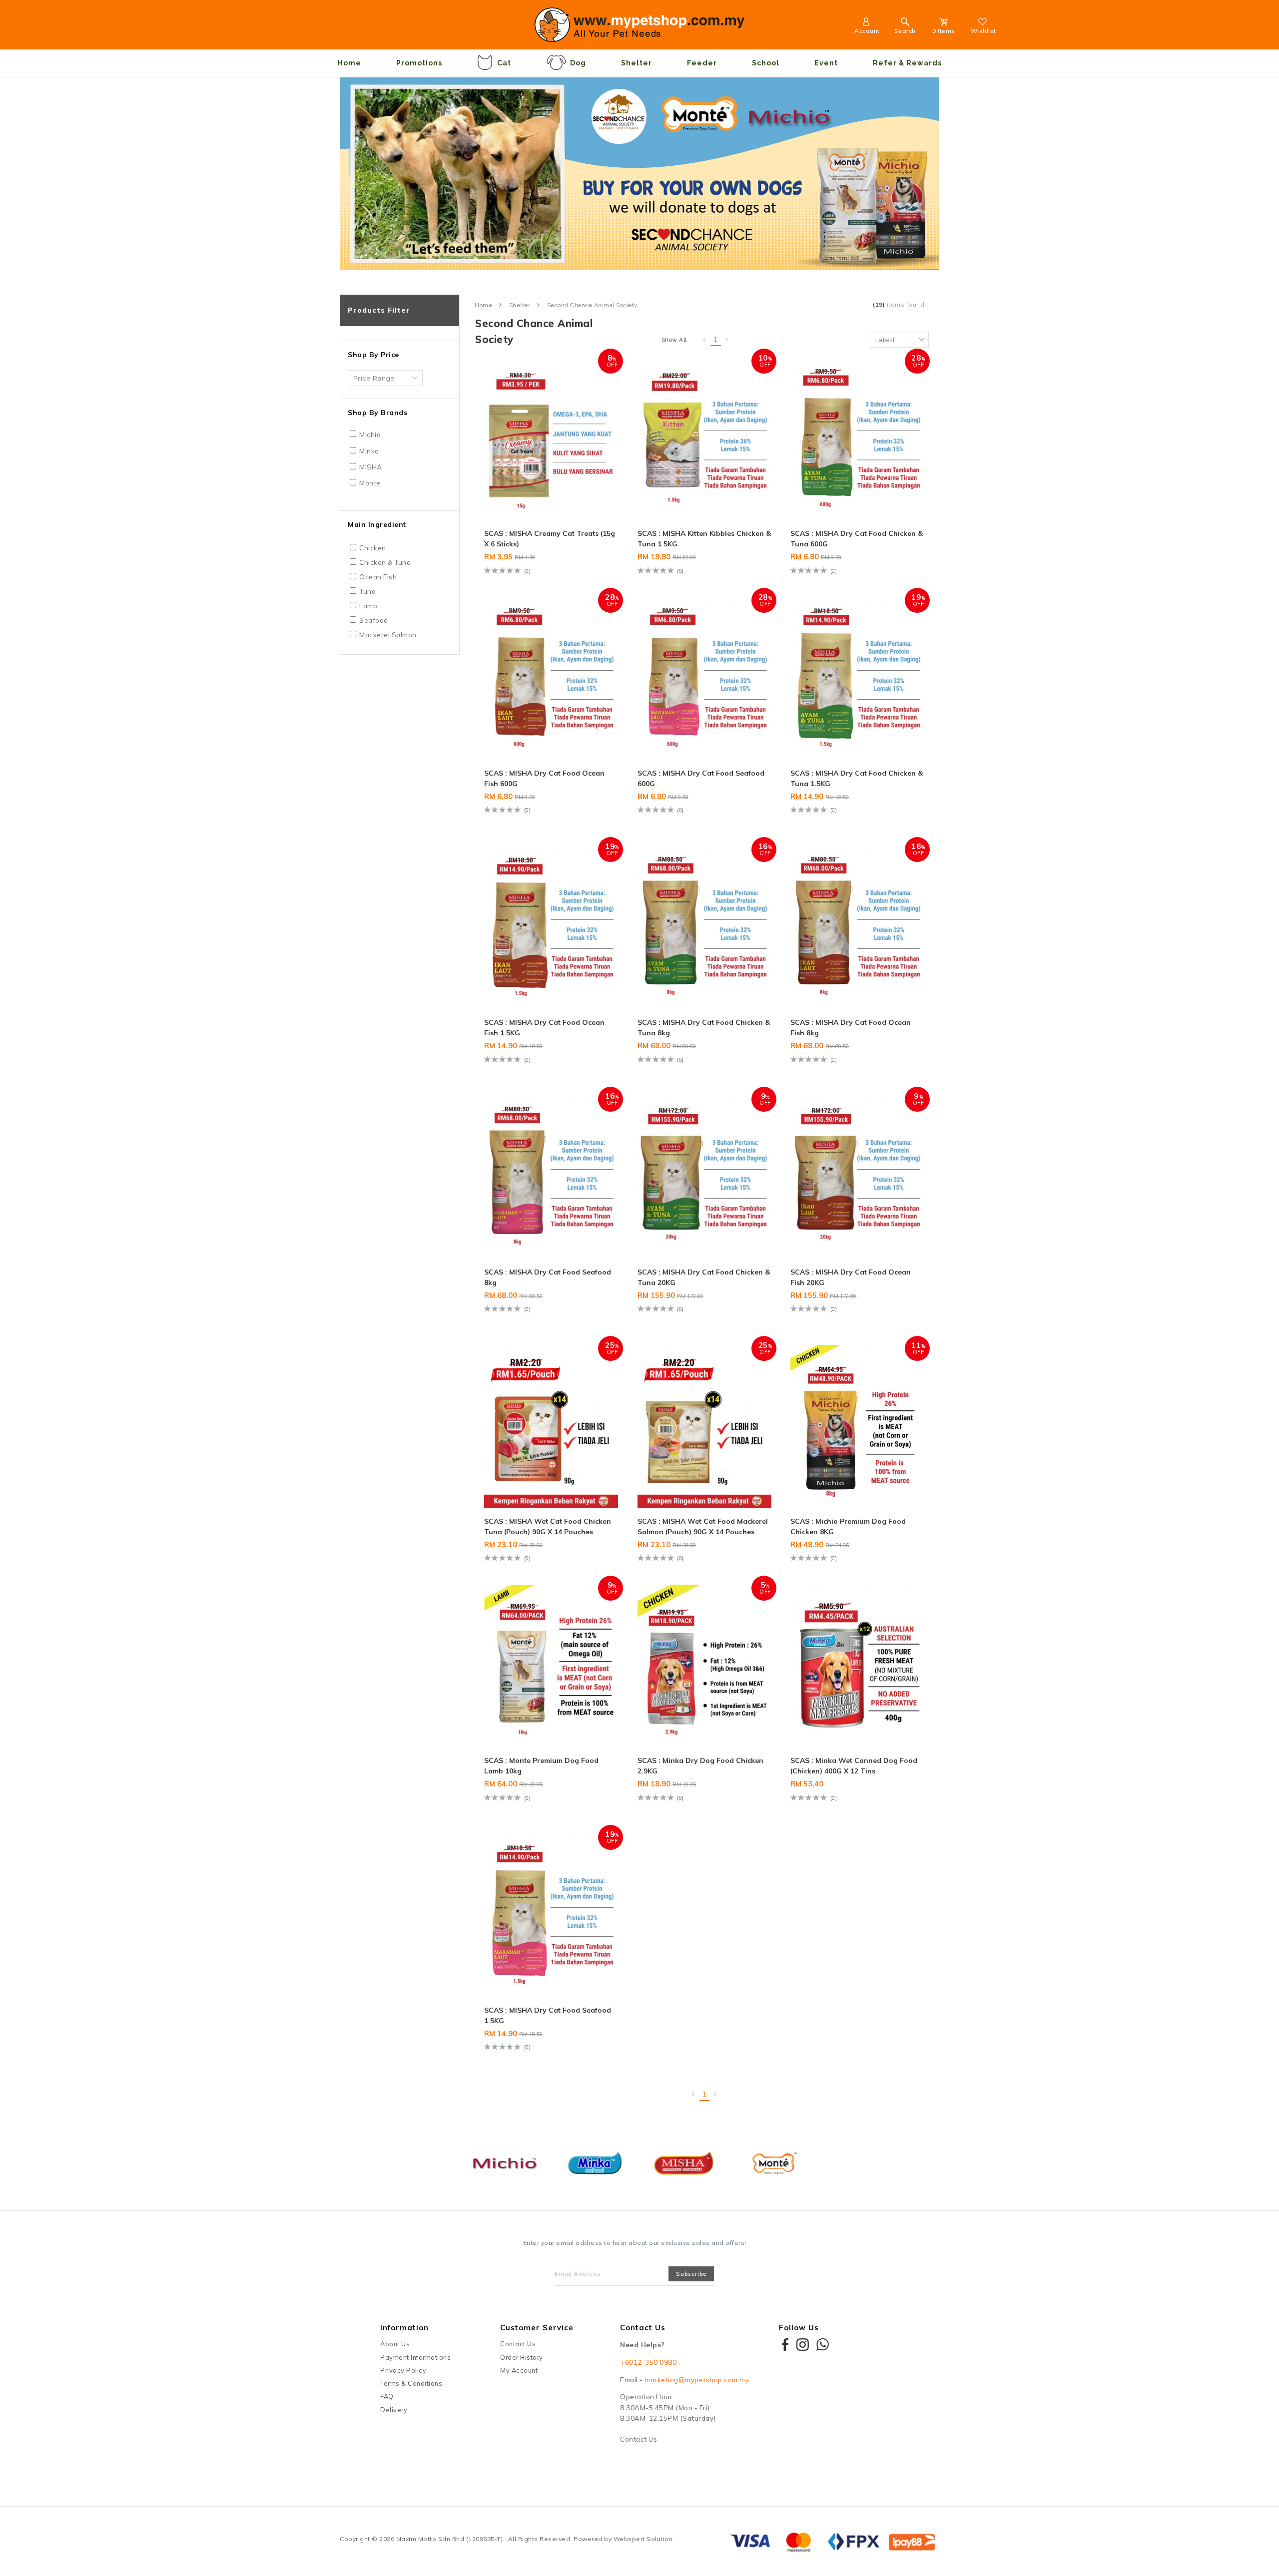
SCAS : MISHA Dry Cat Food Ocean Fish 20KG (851, 1277)
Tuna (367, 591)
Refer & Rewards (907, 63)
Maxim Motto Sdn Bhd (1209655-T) (450, 2539)
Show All (674, 340)
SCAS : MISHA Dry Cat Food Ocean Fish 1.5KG (544, 1028)
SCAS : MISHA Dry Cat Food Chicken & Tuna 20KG (704, 1277)
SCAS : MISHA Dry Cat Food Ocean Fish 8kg (851, 1028)
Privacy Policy (403, 2370)
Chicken (373, 548)
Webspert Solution (643, 2539)
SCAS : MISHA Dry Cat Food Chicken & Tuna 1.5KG (857, 778)
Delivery (394, 2410)
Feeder (702, 63)
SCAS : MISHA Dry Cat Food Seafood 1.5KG (548, 2015)
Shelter (637, 63)
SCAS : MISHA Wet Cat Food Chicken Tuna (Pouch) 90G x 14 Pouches (548, 1526)
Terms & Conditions (411, 2383)
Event (826, 63)
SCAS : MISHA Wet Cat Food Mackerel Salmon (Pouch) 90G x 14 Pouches (703, 1526)
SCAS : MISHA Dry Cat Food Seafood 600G (701, 778)
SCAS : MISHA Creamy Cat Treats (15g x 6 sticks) (550, 539)
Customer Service (537, 2328)
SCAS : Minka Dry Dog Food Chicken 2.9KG (700, 1766)
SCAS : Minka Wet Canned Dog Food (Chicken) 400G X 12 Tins (854, 1766)
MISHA (371, 467)
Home (349, 63)
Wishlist (983, 31)
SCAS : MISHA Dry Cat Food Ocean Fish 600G (544, 778)
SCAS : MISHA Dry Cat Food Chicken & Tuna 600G (857, 539)
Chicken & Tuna (385, 562)
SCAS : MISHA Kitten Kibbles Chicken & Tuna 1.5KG (704, 539)
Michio (370, 434)
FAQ (387, 2396)
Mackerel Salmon (388, 635)
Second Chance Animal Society (593, 305)
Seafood (374, 620)
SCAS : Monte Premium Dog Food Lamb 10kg (541, 1766)
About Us (395, 2344)
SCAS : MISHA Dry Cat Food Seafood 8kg (548, 1277)
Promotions (419, 63)
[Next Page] (727, 340)
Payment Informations (415, 2357)
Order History (522, 2357)
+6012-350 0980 (648, 2362)
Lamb (368, 606)
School (766, 63)
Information (404, 2328)
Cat (504, 63)
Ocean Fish (378, 577)
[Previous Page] (704, 340)
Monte (370, 483)
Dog (578, 63)
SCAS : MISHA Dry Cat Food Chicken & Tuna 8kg (704, 1028)
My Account (519, 2370)
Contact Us (518, 2344)
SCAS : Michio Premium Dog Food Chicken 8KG (848, 1526)
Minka (369, 451)
